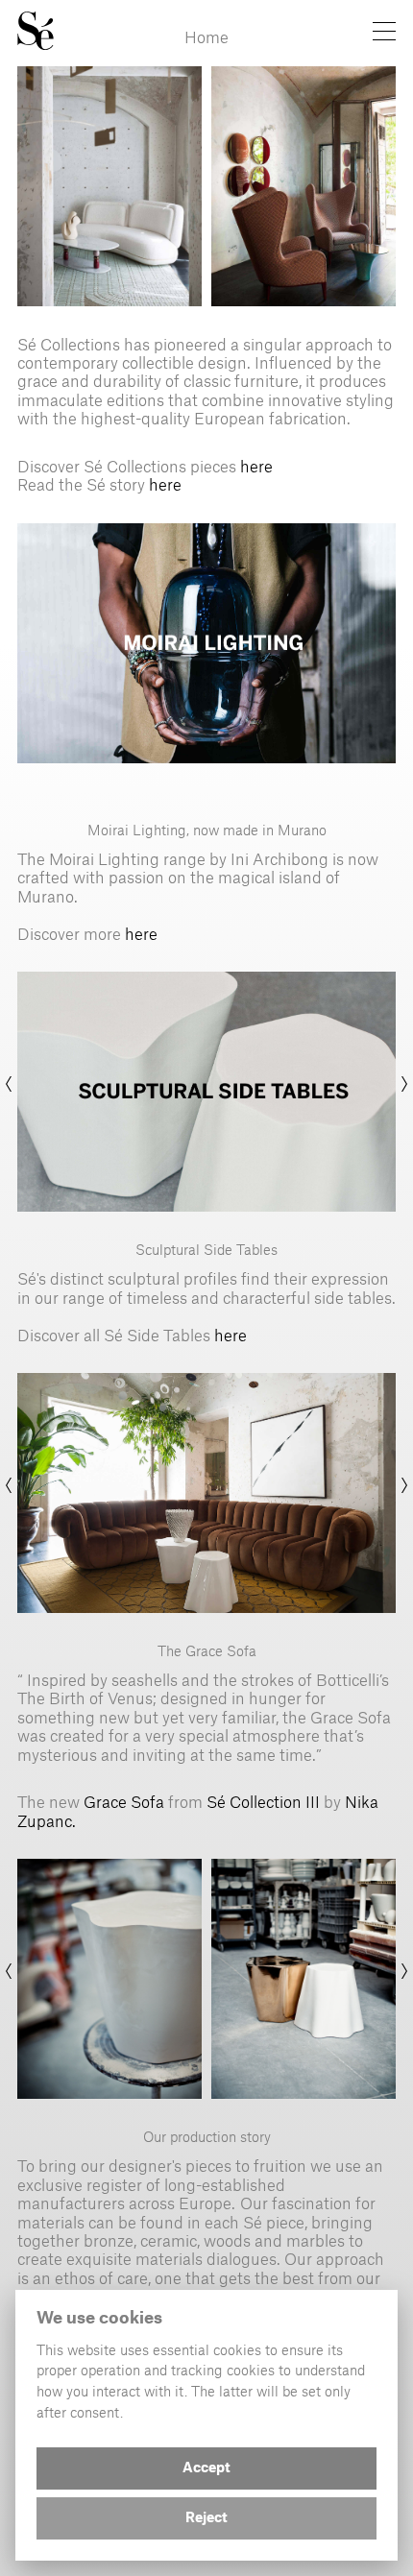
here (256, 466)
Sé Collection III (265, 1801)
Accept (206, 2468)
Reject (206, 2518)
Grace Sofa (122, 1801)
